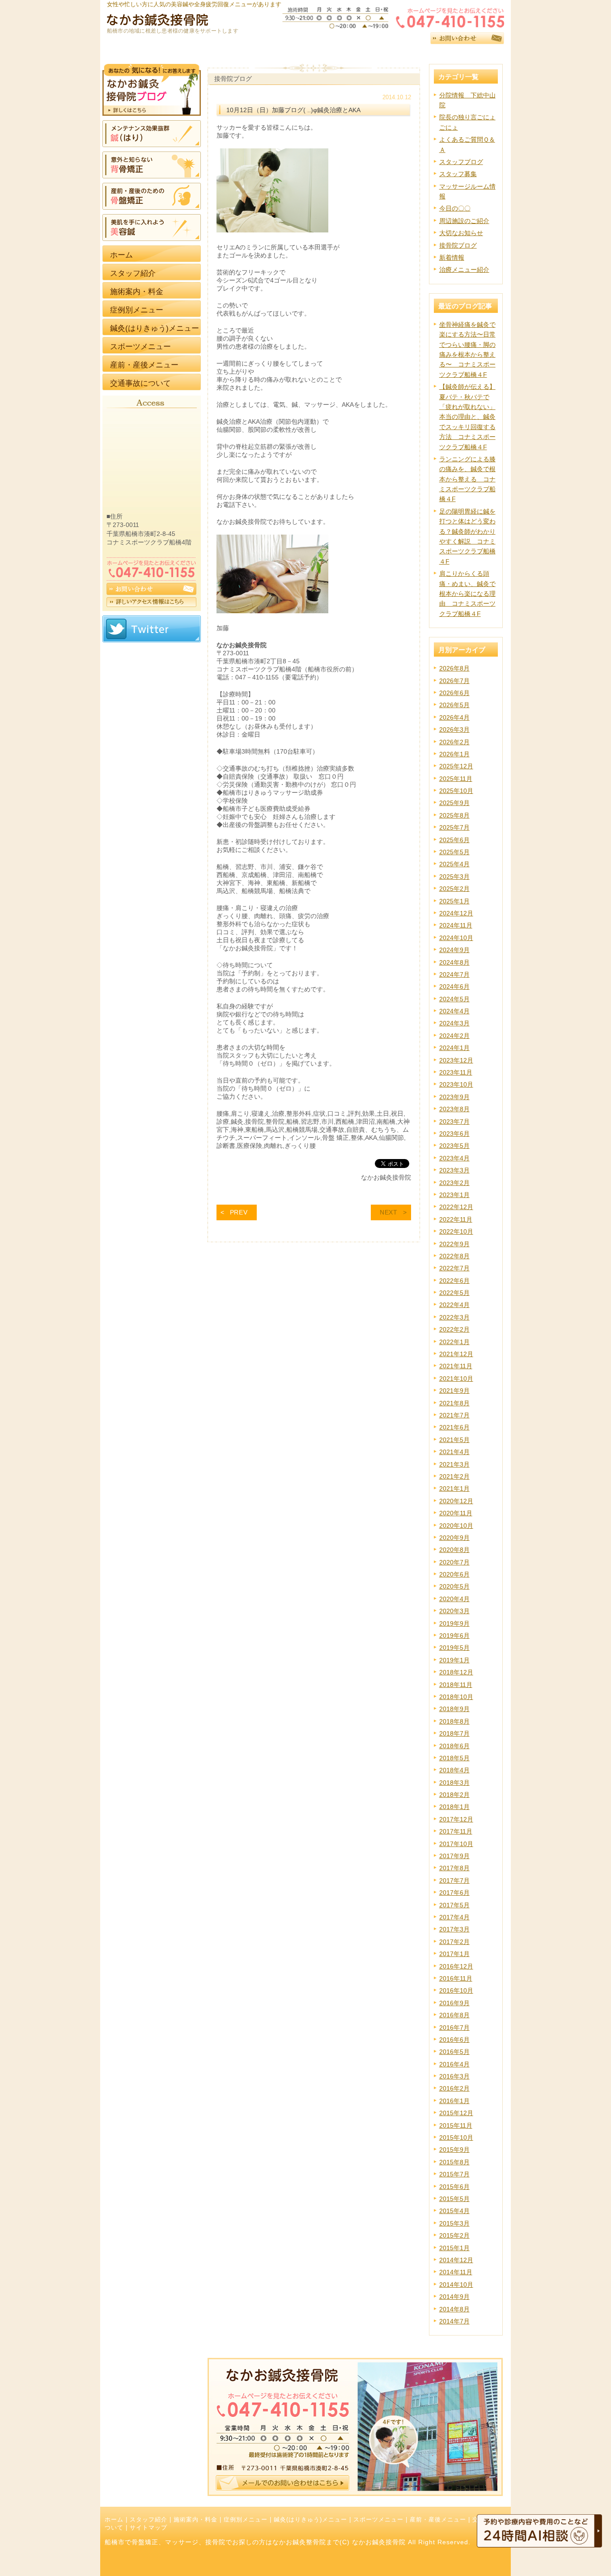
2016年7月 (454, 2028)
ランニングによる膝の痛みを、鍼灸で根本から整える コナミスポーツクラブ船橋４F (467, 479)
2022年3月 (454, 1317)
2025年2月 (454, 889)
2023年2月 (454, 1183)
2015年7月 (454, 2174)
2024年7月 (454, 974)
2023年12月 (456, 1060)
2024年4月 (454, 1011)
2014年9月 (454, 2297)
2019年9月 (454, 1623)
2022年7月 (454, 1268)
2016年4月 (454, 2064)
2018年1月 (454, 1807)
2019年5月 (454, 1648)
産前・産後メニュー (438, 2520)
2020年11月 (456, 1513)
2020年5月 (454, 1586)
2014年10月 (456, 2285)
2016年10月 (456, 1990)
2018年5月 (454, 1758)
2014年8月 (454, 2309)
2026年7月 (454, 681)
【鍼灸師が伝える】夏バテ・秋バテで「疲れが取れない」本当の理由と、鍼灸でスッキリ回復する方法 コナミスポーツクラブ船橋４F (467, 417)
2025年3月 (454, 877)
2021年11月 (456, 1366)
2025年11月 (456, 779)
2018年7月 (454, 1733)
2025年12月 (456, 766)
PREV (239, 1212)
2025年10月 (456, 791)
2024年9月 (454, 950)
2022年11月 (456, 1219)
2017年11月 (456, 1831)
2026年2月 (454, 742)
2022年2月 (454, 1329)
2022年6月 (454, 1281)
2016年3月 (454, 2076)
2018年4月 (454, 1770)
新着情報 (452, 257)
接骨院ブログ (458, 245)
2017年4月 (454, 1917)
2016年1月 (454, 2101)
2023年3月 (454, 1170)
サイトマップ (149, 2528)
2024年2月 (454, 1036)
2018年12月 (456, 1672)
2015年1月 (454, 2248)
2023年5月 (454, 1146)
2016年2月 (454, 2088)
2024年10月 (456, 938)
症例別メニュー (246, 2520)
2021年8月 (454, 1403)
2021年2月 (454, 1476)
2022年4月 (454, 1305)
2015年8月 (454, 2162)
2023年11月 (456, 1072)
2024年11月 (456, 925)
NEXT (389, 1212)
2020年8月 (454, 1550)
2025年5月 (454, 852)
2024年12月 (456, 913)
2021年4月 (454, 1452)
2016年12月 (456, 1966)
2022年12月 (456, 1207)
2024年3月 (454, 1023)
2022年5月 (454, 1293)
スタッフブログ (461, 162)
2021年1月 (454, 1488)
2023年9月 (454, 1097)
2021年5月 (454, 1440)
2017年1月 (454, 1954)
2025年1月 (454, 901)
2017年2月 (454, 1942)
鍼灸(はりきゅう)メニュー (310, 2520)
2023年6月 (454, 1134)
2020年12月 (456, 1501)
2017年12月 (456, 1819)
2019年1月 (454, 1660)
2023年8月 (454, 1109)
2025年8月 (454, 815)
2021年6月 (454, 1427)
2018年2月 (454, 1795)
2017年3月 (454, 1929)
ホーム (114, 2520)
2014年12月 (456, 2260)
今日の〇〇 (455, 208)
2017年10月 (456, 1844)
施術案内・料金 (195, 2520)
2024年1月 (454, 1048)
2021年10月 (456, 1379)
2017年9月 (454, 1856)
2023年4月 (454, 1158)
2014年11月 (456, 2272)
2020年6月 (454, 1574)
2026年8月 (454, 668)
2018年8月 (454, 1721)
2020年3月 (454, 1611)
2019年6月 (454, 1636)
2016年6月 (454, 2040)
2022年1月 (454, 1342)
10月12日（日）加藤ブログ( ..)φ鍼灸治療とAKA (293, 110)
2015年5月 (454, 2199)
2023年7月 (454, 1121)
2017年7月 (454, 1880)
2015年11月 (456, 2125)
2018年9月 (454, 1709)
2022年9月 (454, 1244)
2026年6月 (454, 693)
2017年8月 (454, 1868)
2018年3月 (454, 1783)
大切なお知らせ (461, 233)
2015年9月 (454, 2150)
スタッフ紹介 (149, 2520)
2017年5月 (454, 1905)
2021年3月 (454, 1464)
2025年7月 (454, 827)
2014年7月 (454, 2321)
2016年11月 (456, 1978)
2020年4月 (454, 1599)
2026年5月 (454, 705)
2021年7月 (454, 1415)
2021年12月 (456, 1354)
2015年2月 (454, 2235)
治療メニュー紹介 (464, 270)
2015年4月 (454, 2211)
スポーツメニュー (378, 2520)
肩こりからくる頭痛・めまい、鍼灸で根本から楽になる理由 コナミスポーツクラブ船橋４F (467, 594)
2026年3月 (454, 729)
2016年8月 (454, 2015)
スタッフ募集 (458, 174)
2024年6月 (454, 987)
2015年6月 (454, 2187)
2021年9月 (454, 1391)
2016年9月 (454, 2003)
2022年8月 (454, 1256)
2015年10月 (456, 2138)
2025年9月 (454, 803)
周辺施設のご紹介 (464, 221)
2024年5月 (454, 999)
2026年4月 (454, 717)
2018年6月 (454, 1746)
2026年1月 (454, 754)
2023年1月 (454, 1195)
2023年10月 (456, 1084)
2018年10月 (456, 1697)
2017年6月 (454, 1893)
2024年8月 (454, 962)
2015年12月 (456, 2113)
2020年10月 (456, 1526)
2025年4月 (454, 864)
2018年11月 (456, 1685)
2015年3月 (454, 2223)
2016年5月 (454, 2052)
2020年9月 (454, 1538)
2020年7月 (454, 1562)
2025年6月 (454, 840)
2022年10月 (456, 1231)
